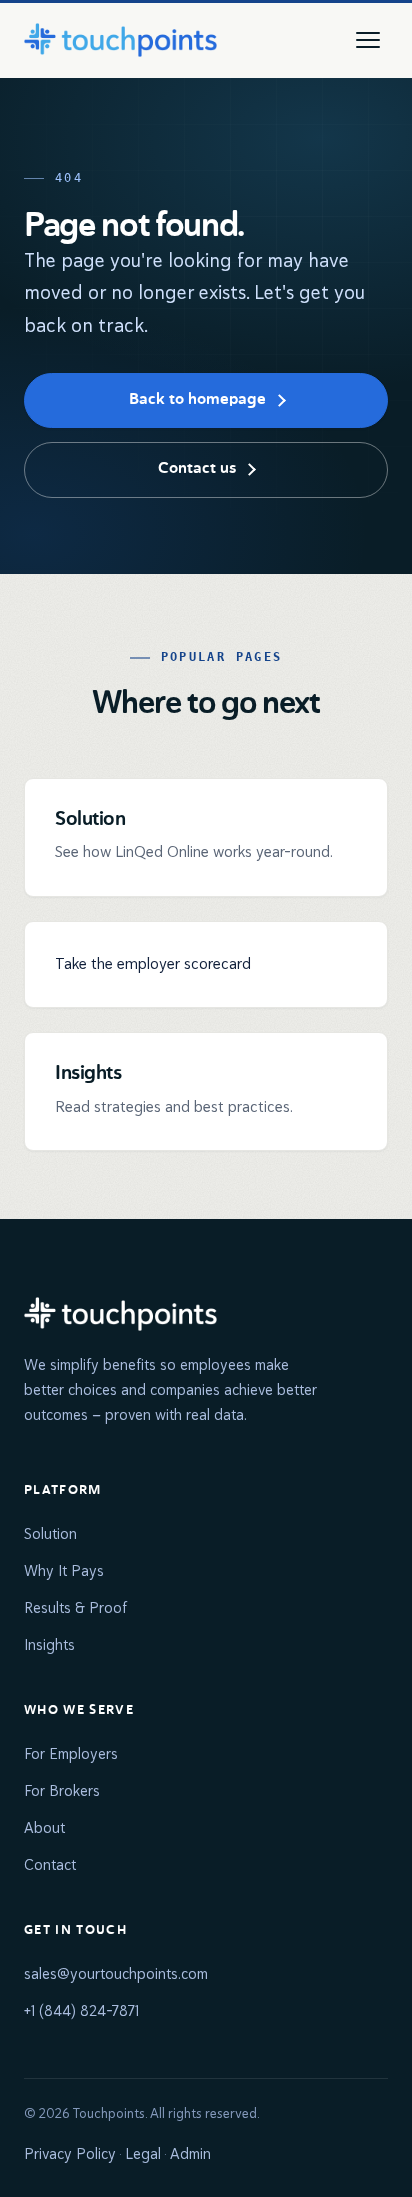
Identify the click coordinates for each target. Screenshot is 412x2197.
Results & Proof (75, 1607)
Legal (143, 2153)
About (44, 1827)
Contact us (197, 469)
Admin (190, 2153)
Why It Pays (64, 1570)
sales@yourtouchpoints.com (116, 1973)
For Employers (71, 1753)
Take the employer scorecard (153, 964)
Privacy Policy (70, 2153)
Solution (50, 1533)
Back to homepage (197, 400)
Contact (50, 1864)
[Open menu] (368, 40)
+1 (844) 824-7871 (81, 2010)
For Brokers (62, 1790)
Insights (49, 1644)
